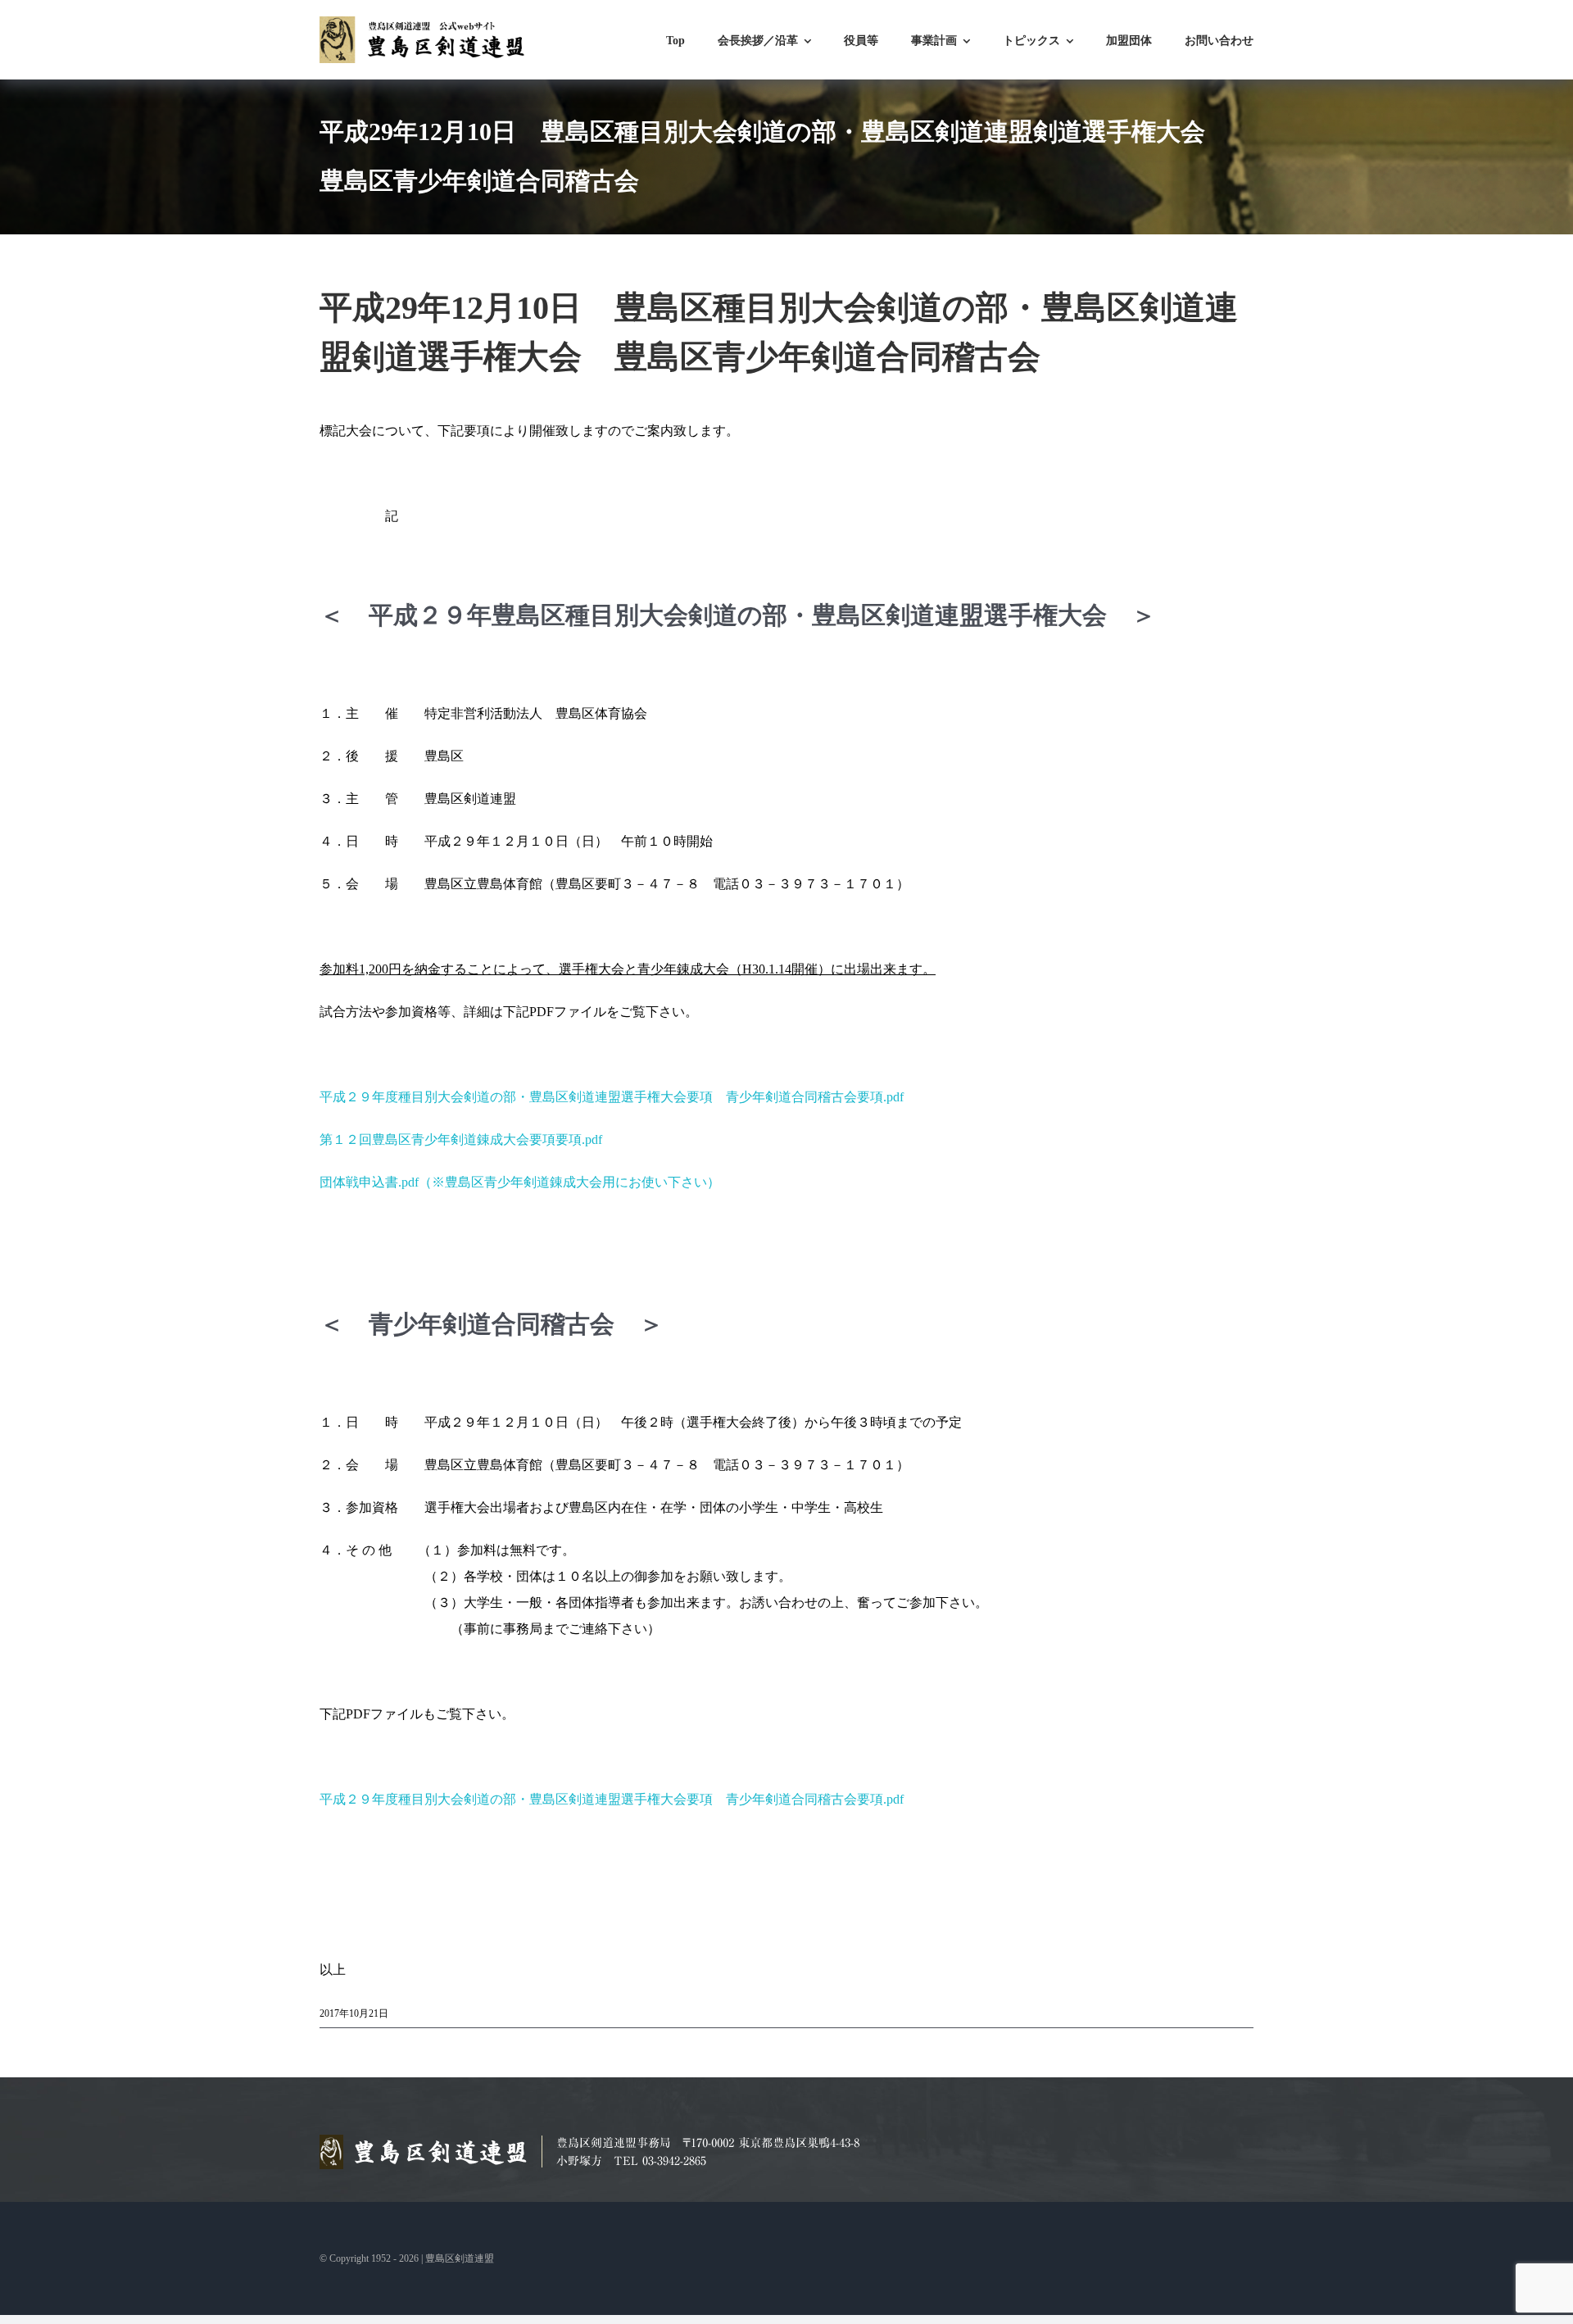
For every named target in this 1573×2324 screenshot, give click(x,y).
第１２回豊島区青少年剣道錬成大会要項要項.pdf (461, 1139)
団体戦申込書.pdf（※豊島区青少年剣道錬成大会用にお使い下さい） (520, 1182)
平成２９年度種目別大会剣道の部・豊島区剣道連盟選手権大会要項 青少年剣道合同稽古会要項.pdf (612, 1097)
